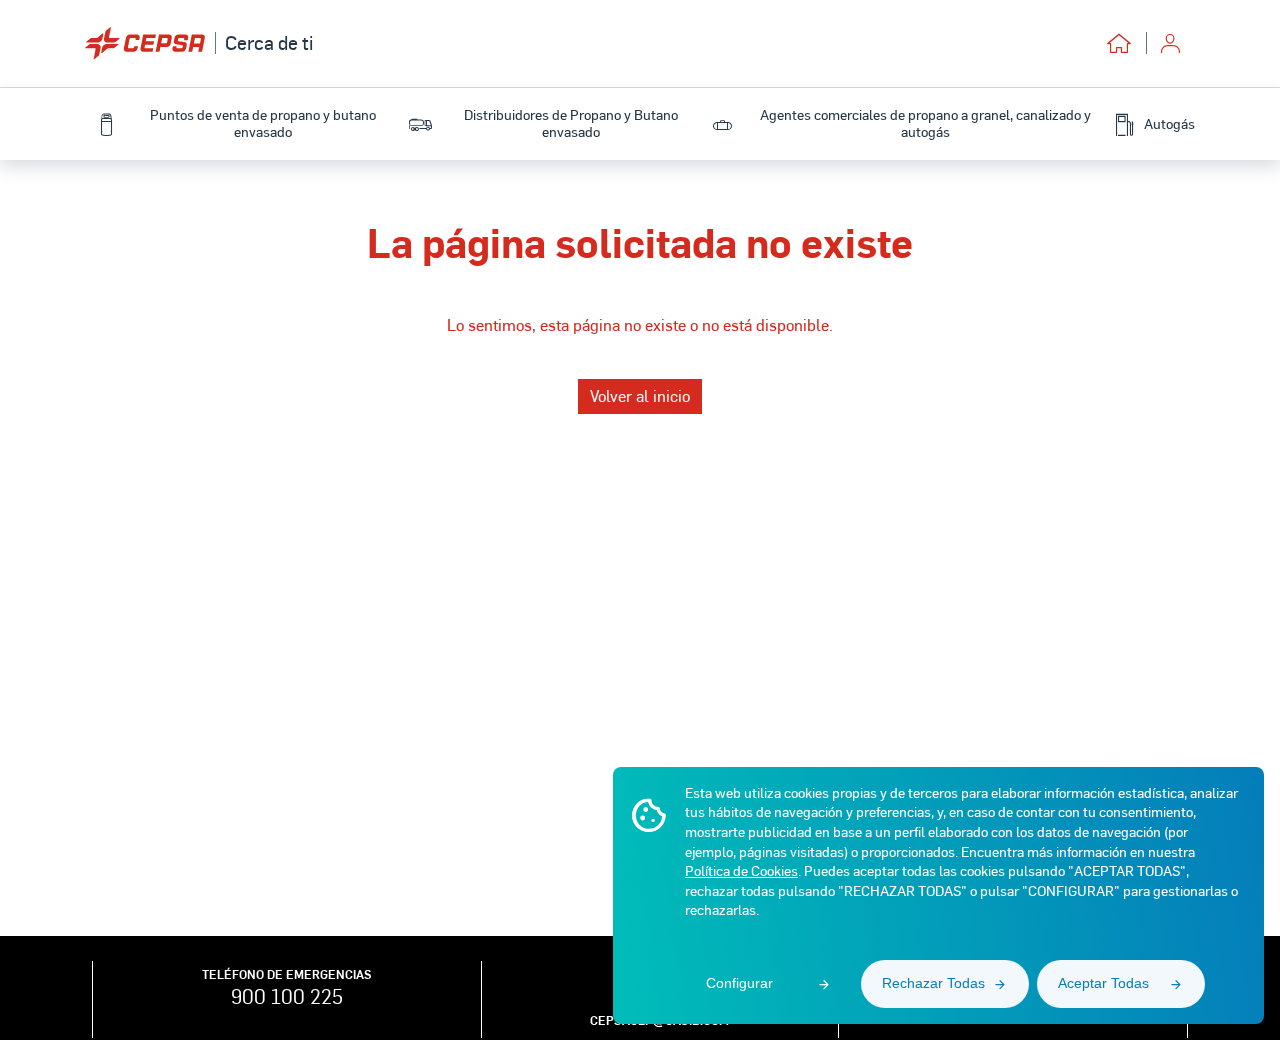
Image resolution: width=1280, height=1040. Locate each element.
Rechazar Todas (933, 983)
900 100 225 (287, 996)
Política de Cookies (741, 870)
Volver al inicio (640, 395)
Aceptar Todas (1103, 983)
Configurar (739, 983)
